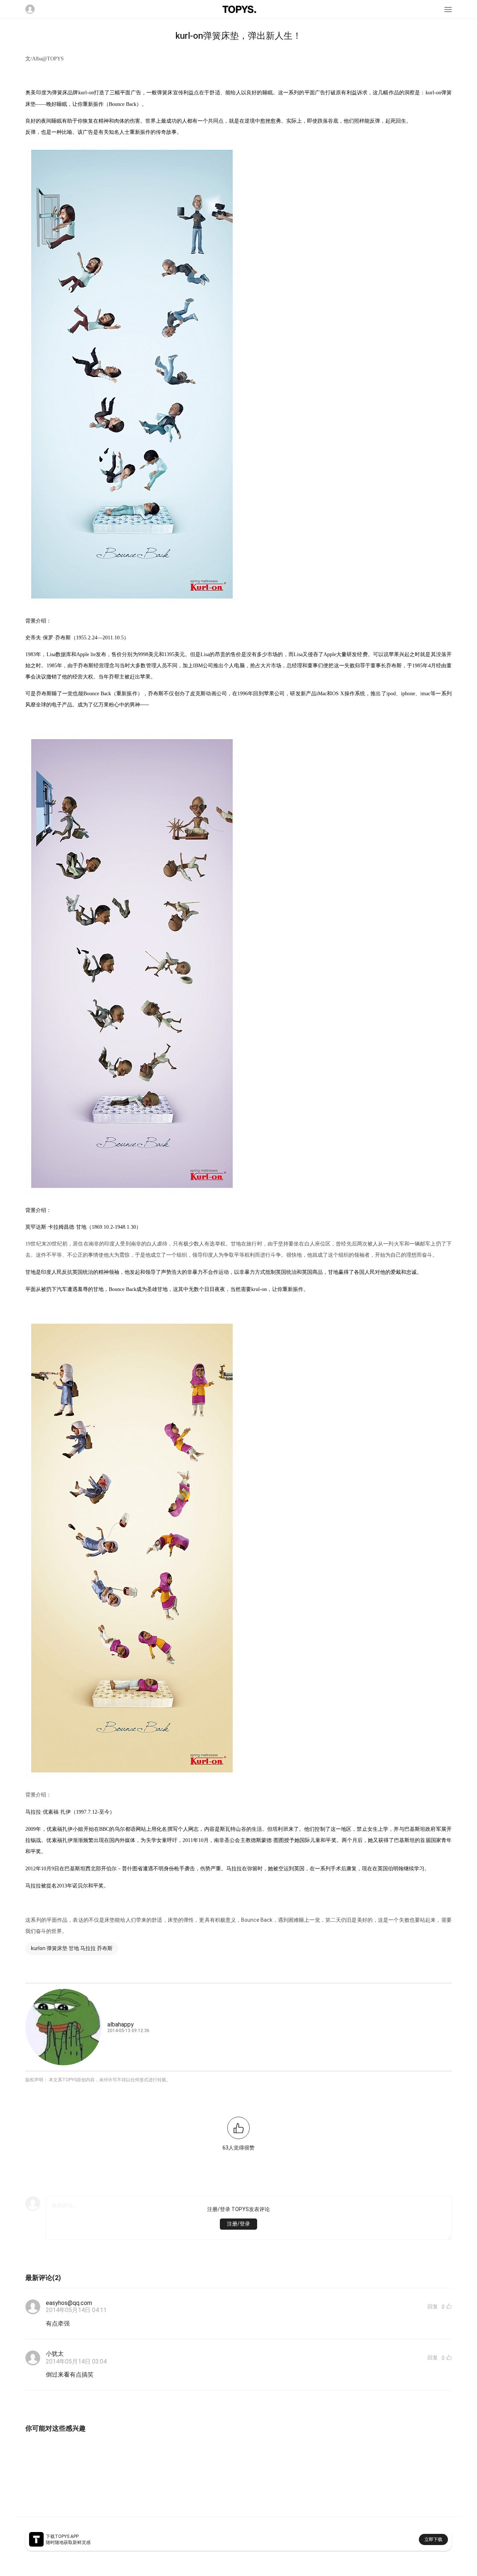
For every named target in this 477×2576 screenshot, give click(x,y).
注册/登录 (238, 2224)
